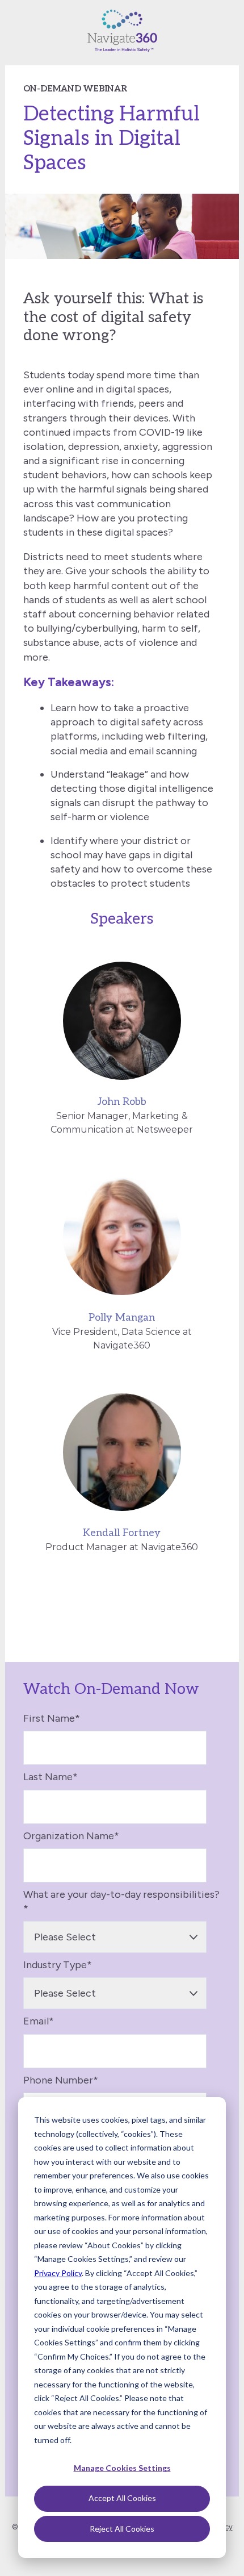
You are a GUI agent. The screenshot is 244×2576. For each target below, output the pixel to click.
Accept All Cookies (122, 2498)
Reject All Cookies (122, 2529)
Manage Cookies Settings (122, 2468)
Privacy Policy (58, 2273)
